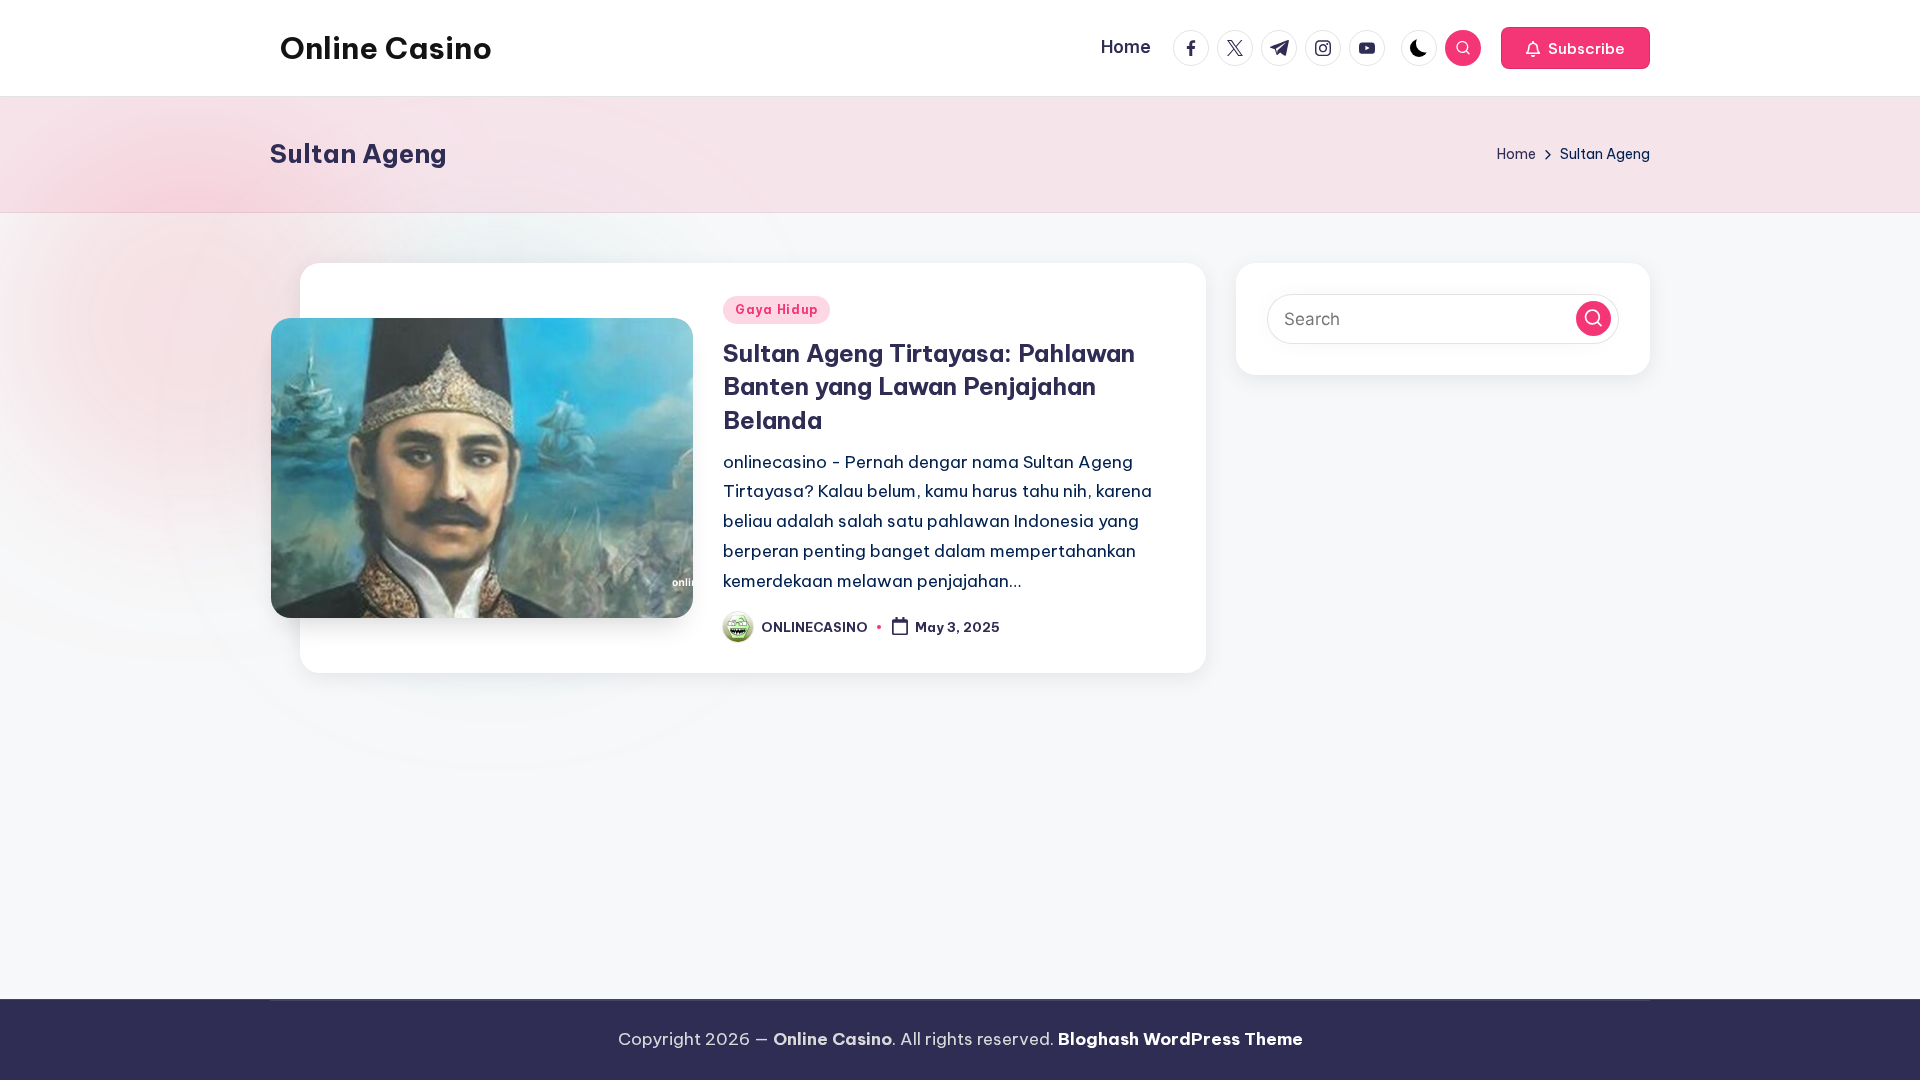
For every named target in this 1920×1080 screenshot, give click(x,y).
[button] (1575, 48)
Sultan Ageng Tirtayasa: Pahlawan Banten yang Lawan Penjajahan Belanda (929, 386)
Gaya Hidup (776, 309)
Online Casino (386, 48)
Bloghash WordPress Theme (1180, 1039)
